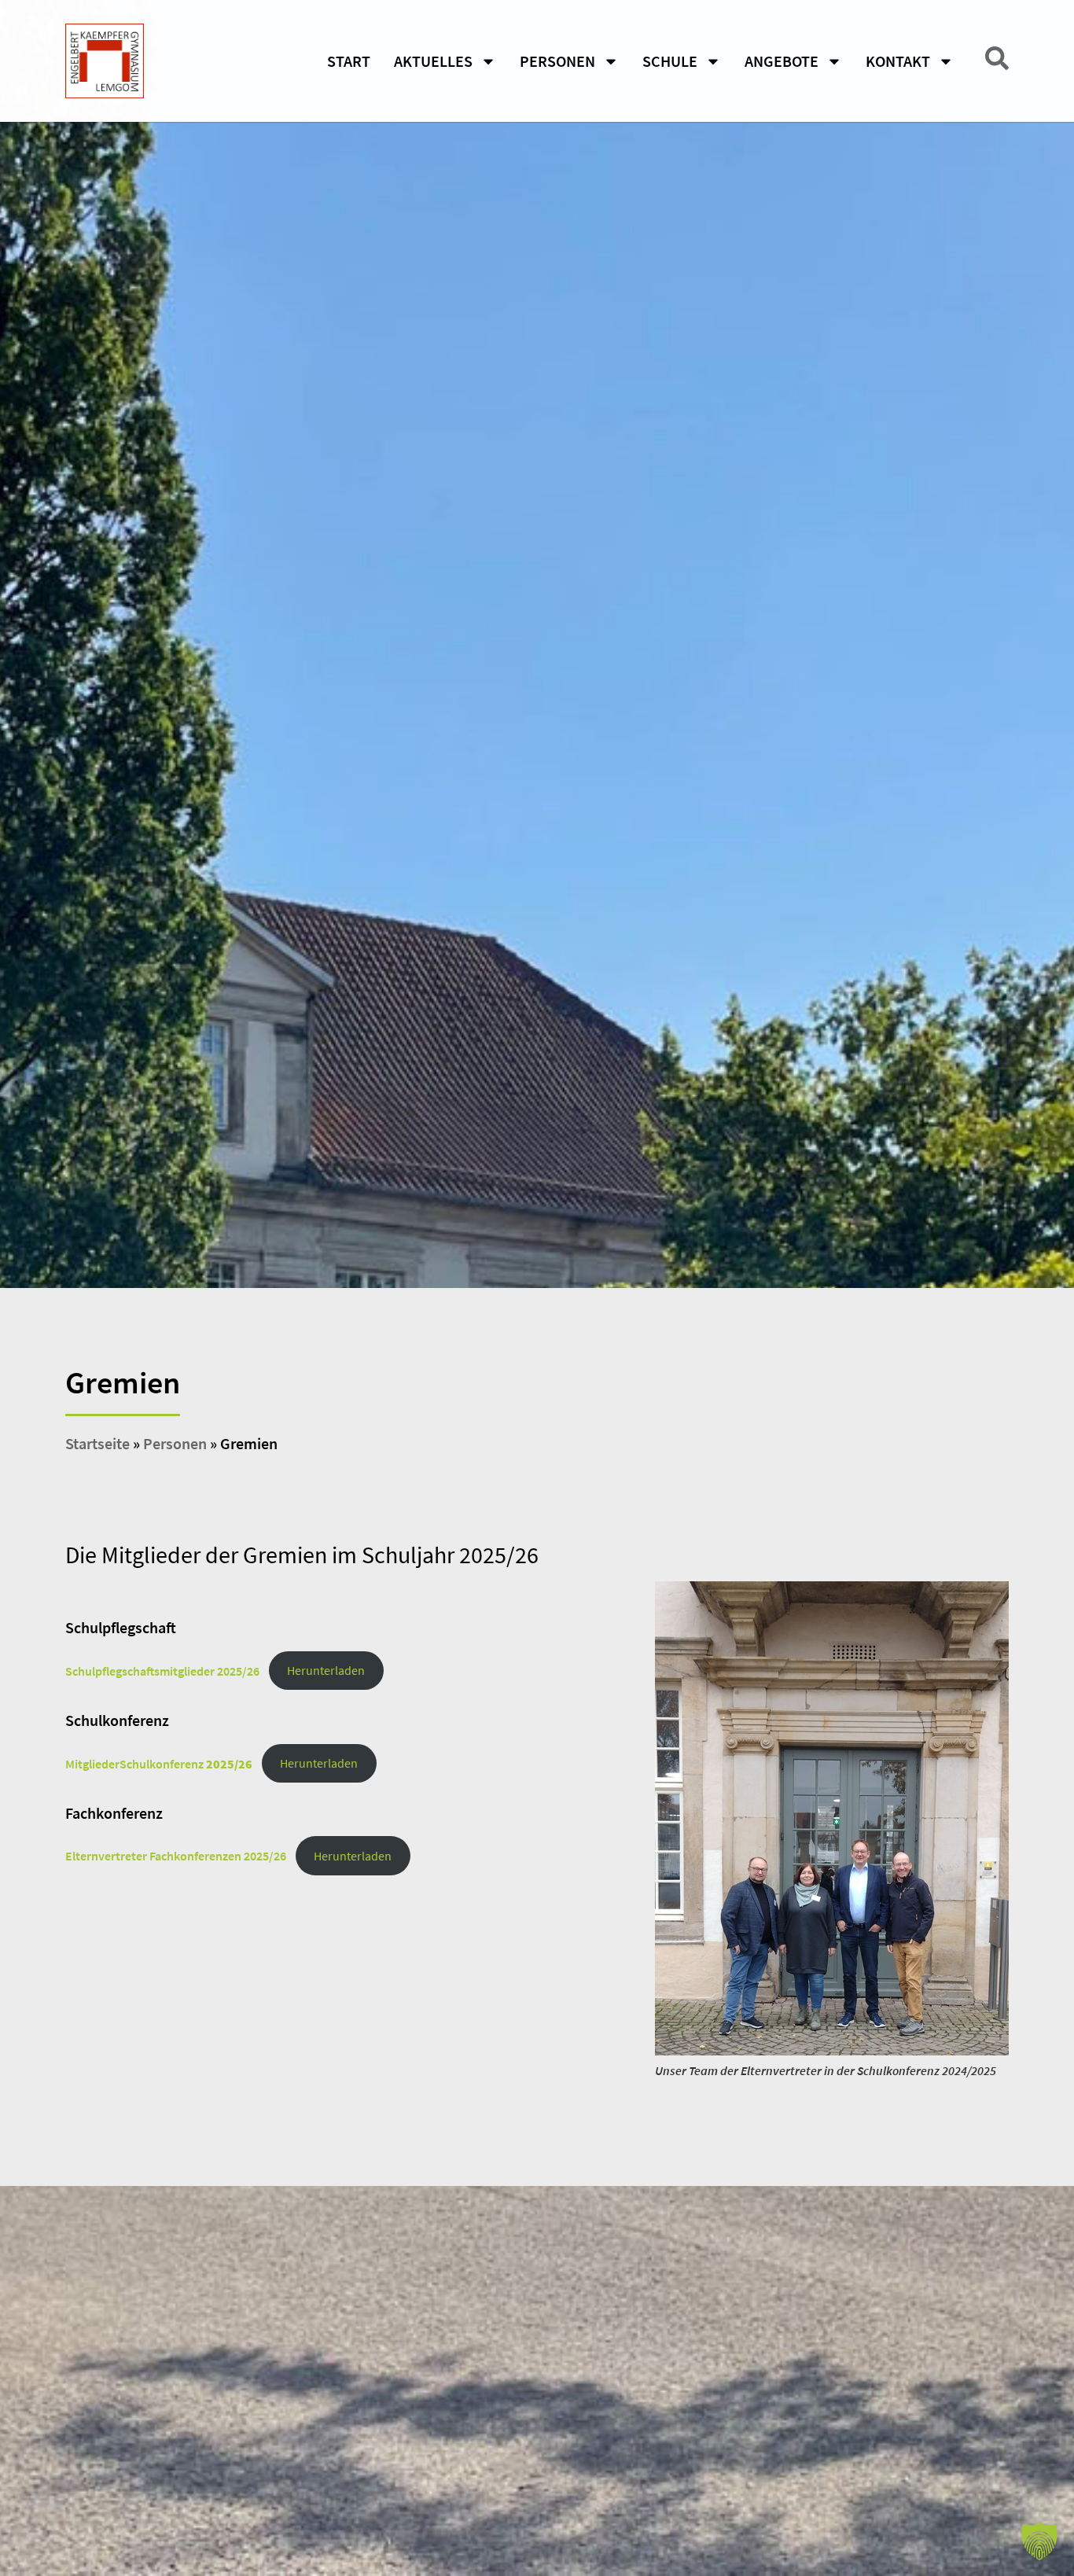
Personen (175, 1443)
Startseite (97, 1443)
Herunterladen (326, 1670)
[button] (1039, 2541)
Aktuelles (433, 61)
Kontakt (898, 61)
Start (349, 61)
